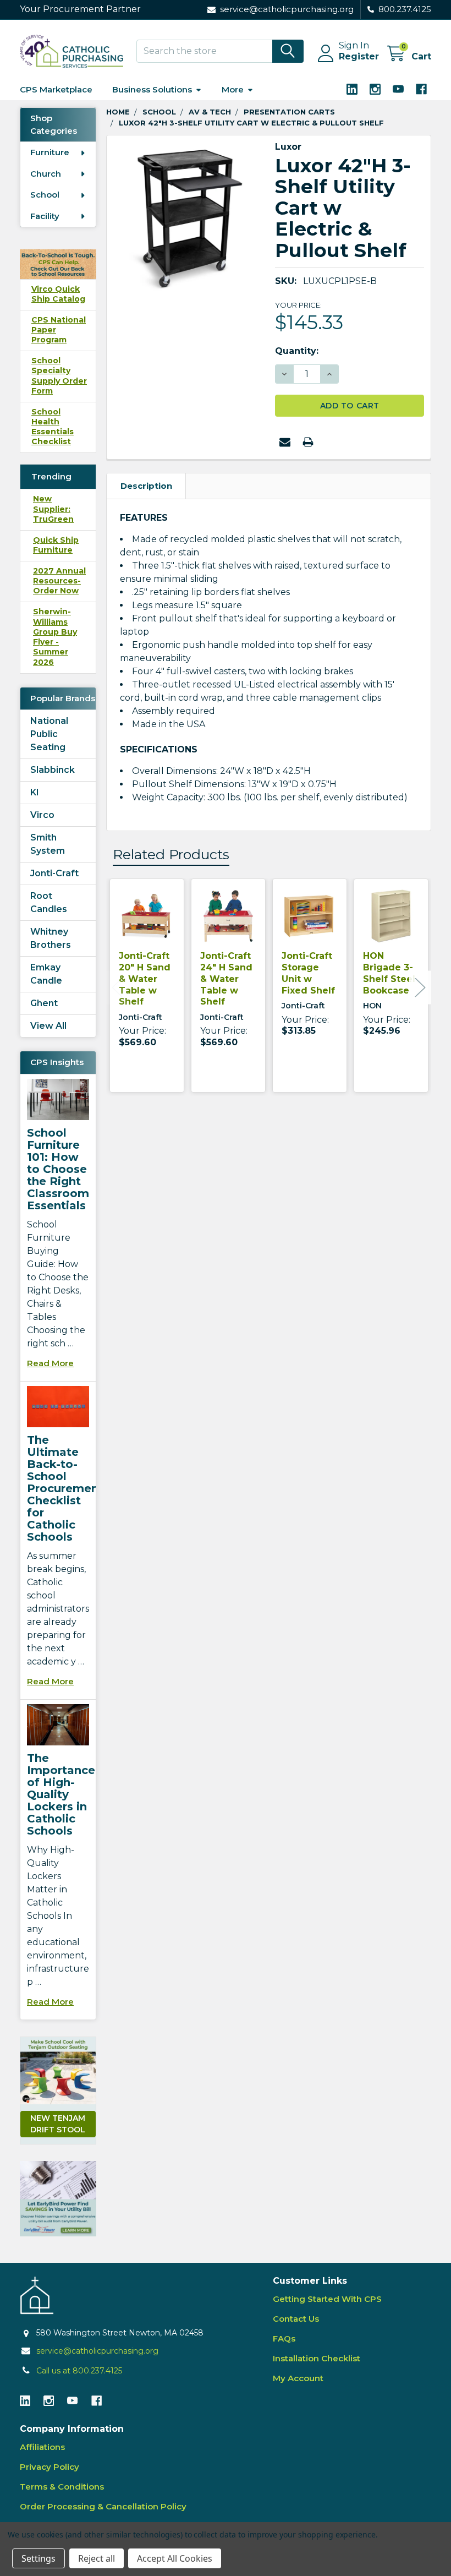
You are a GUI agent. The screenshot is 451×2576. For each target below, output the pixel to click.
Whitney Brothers (51, 938)
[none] (188, 217)
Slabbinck (53, 770)
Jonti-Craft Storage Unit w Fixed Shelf (308, 973)
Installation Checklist (317, 2358)
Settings (38, 2558)
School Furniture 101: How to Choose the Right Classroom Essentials (58, 1169)
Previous (117, 987)
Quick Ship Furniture (56, 545)
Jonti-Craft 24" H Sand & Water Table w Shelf (226, 979)
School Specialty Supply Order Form (59, 376)
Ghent (44, 1003)
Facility (45, 216)
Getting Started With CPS (327, 2299)
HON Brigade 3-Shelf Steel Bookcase (389, 973)
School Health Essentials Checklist (53, 427)
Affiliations (42, 2447)
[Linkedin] (352, 89)
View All (48, 1026)
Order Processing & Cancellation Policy (103, 2506)
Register (359, 56)
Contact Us (296, 2319)
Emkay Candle (46, 974)
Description (146, 486)
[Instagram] (375, 89)
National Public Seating (49, 734)
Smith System (48, 844)
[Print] (308, 442)
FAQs (284, 2338)
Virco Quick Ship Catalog (58, 294)
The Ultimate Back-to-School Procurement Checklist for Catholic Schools (65, 1488)
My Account (298, 2378)
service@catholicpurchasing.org (97, 2351)
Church (46, 174)
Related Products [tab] (171, 854)
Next (420, 987)
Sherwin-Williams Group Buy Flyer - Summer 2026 (55, 637)
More (233, 89)
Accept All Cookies (175, 2558)
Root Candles (49, 902)
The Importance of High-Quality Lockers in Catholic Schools (61, 1794)
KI (35, 792)
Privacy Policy (50, 2467)
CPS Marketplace (56, 89)
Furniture (50, 152)
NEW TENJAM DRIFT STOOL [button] (58, 2124)
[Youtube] (398, 89)
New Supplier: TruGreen (53, 509)
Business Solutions (152, 89)
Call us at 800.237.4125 (79, 2371)
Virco (42, 815)
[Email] (285, 442)
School (45, 195)
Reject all (97, 2558)
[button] (58, 2199)
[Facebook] (421, 89)
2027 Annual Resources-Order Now (59, 581)
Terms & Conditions (62, 2487)
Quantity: (297, 351)
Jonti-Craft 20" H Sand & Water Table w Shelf (145, 979)
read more (50, 1363)
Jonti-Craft (54, 873)
